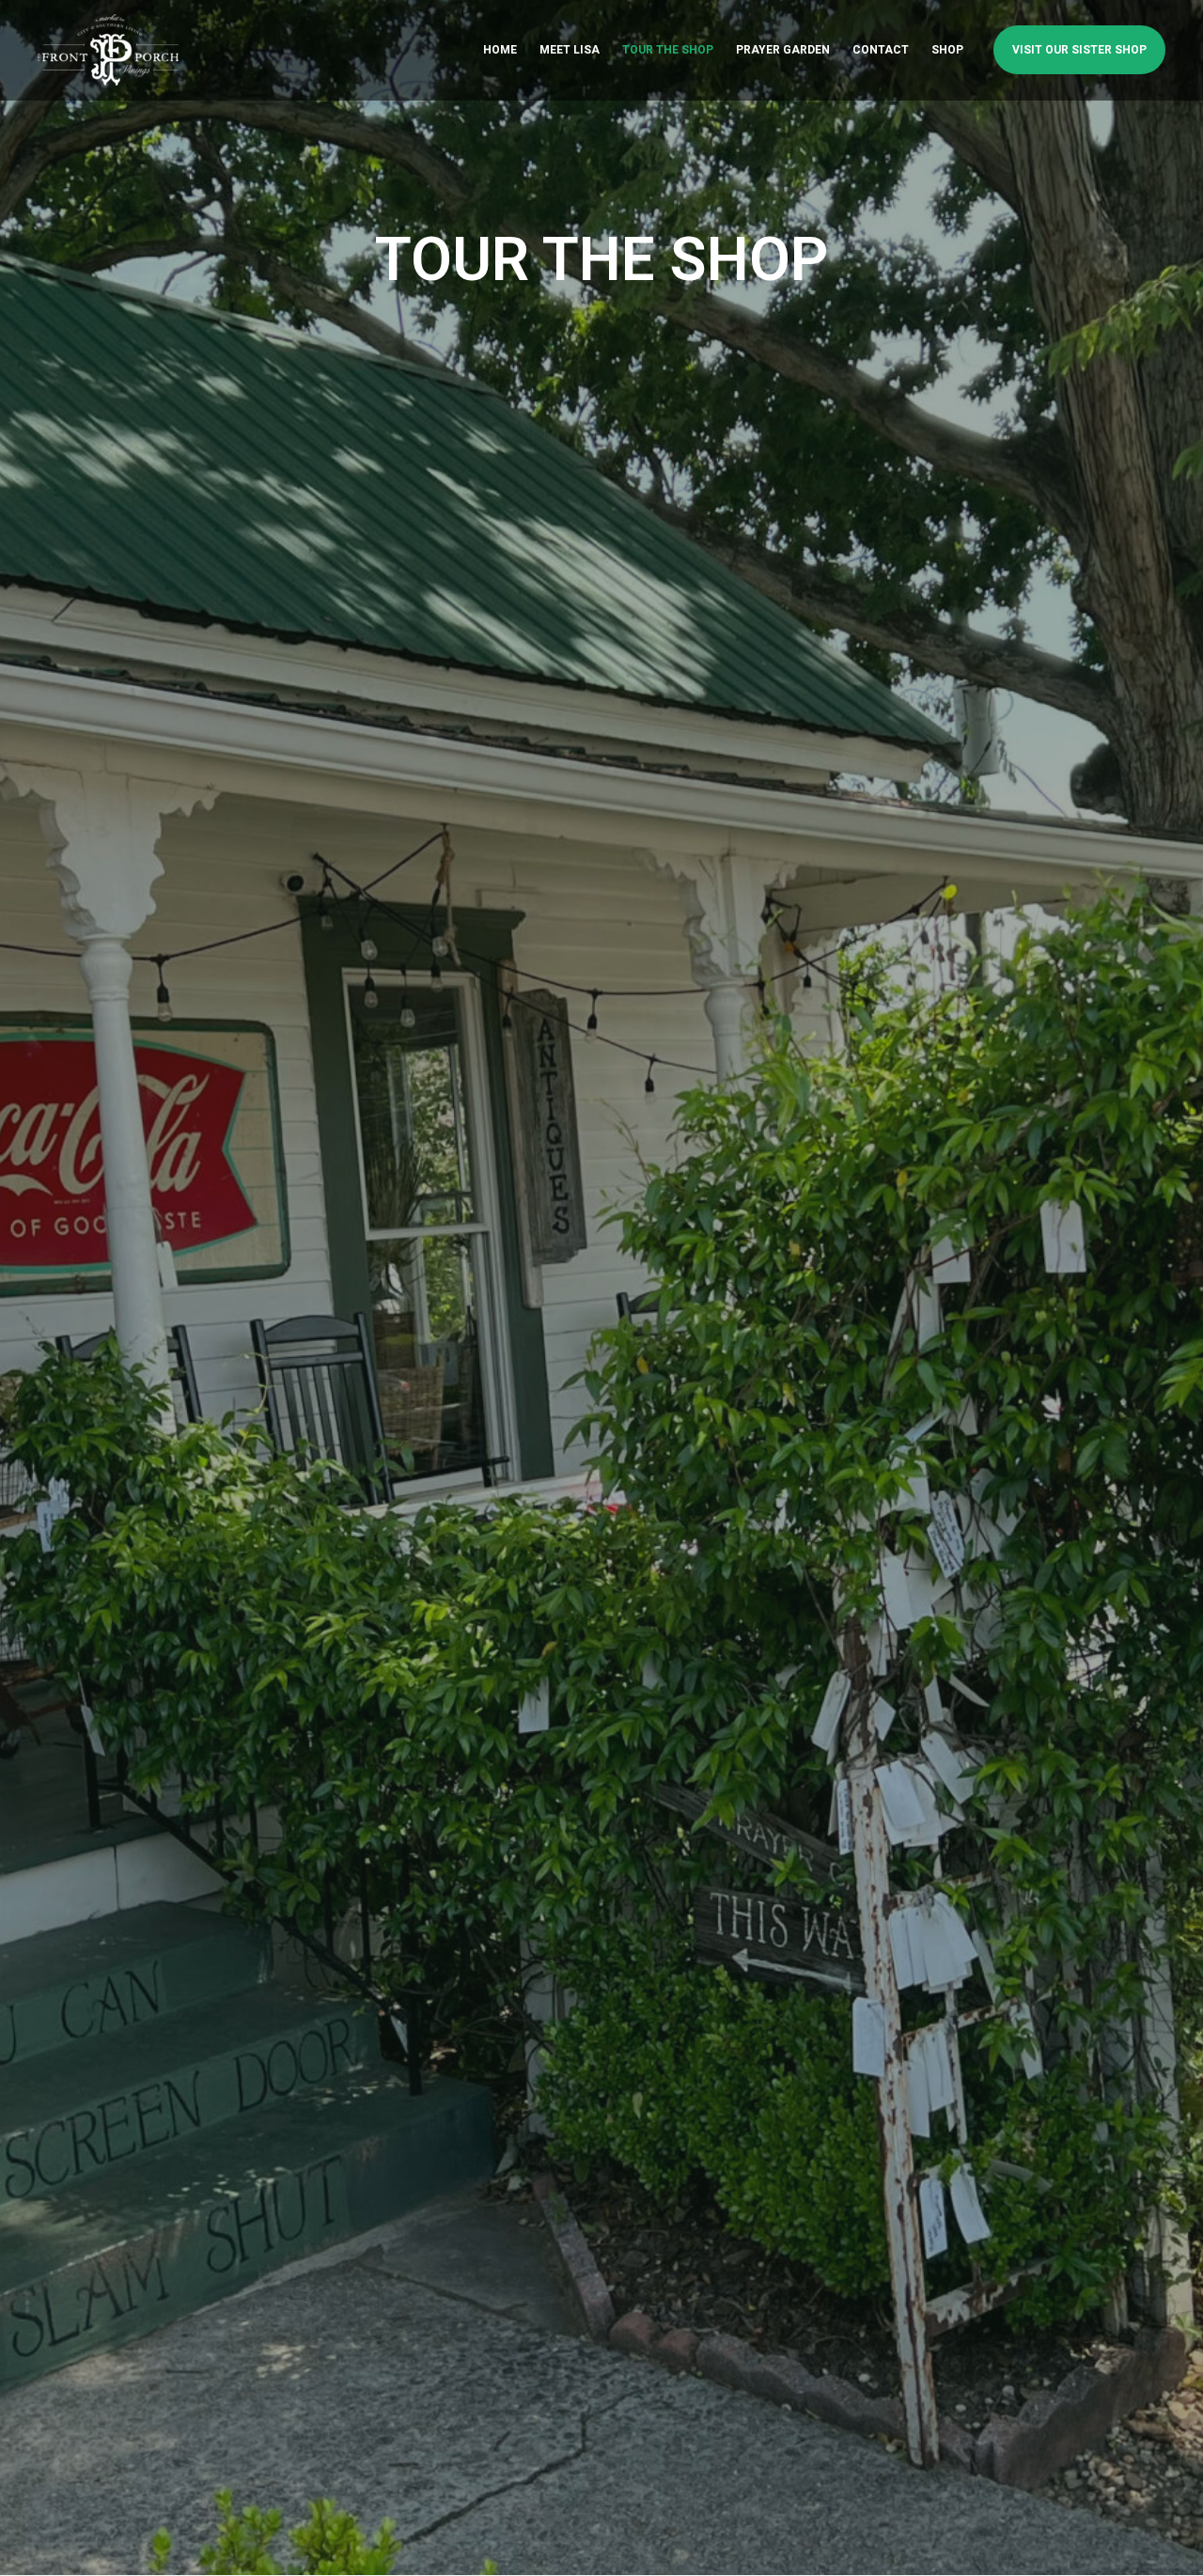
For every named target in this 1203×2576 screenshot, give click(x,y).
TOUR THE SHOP (668, 50)
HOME (500, 50)
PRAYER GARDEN (783, 50)
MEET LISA (570, 50)
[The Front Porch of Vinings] (108, 48)
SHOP (947, 50)
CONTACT (881, 50)
